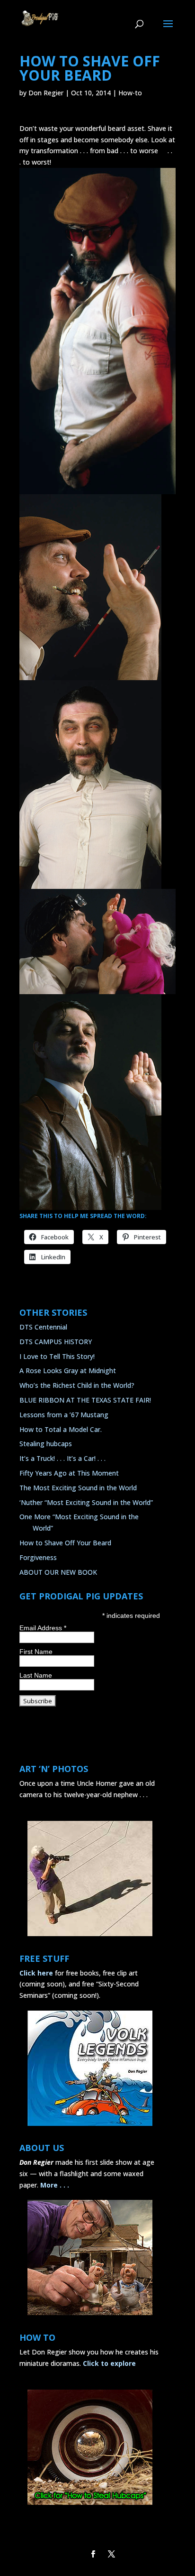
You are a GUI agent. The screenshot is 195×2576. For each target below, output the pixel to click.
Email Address (43, 1628)
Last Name (36, 1675)
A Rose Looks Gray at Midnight (68, 1371)
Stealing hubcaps (46, 1444)
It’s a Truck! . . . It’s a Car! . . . (62, 1458)
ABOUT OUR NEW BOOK (58, 1572)
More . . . (55, 2185)
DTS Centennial (43, 1327)
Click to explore (109, 2363)
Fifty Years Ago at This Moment (69, 1473)
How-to (130, 93)
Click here (36, 1973)
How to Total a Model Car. (61, 1429)
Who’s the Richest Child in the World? (77, 1385)
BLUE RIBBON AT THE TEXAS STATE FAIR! (85, 1400)
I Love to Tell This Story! (57, 1356)
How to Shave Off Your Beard (65, 1543)
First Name (36, 1652)
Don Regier (46, 93)
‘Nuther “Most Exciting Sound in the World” (86, 1502)
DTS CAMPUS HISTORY (56, 1342)
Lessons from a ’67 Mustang (64, 1415)
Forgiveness (38, 1557)
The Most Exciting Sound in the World (78, 1488)
